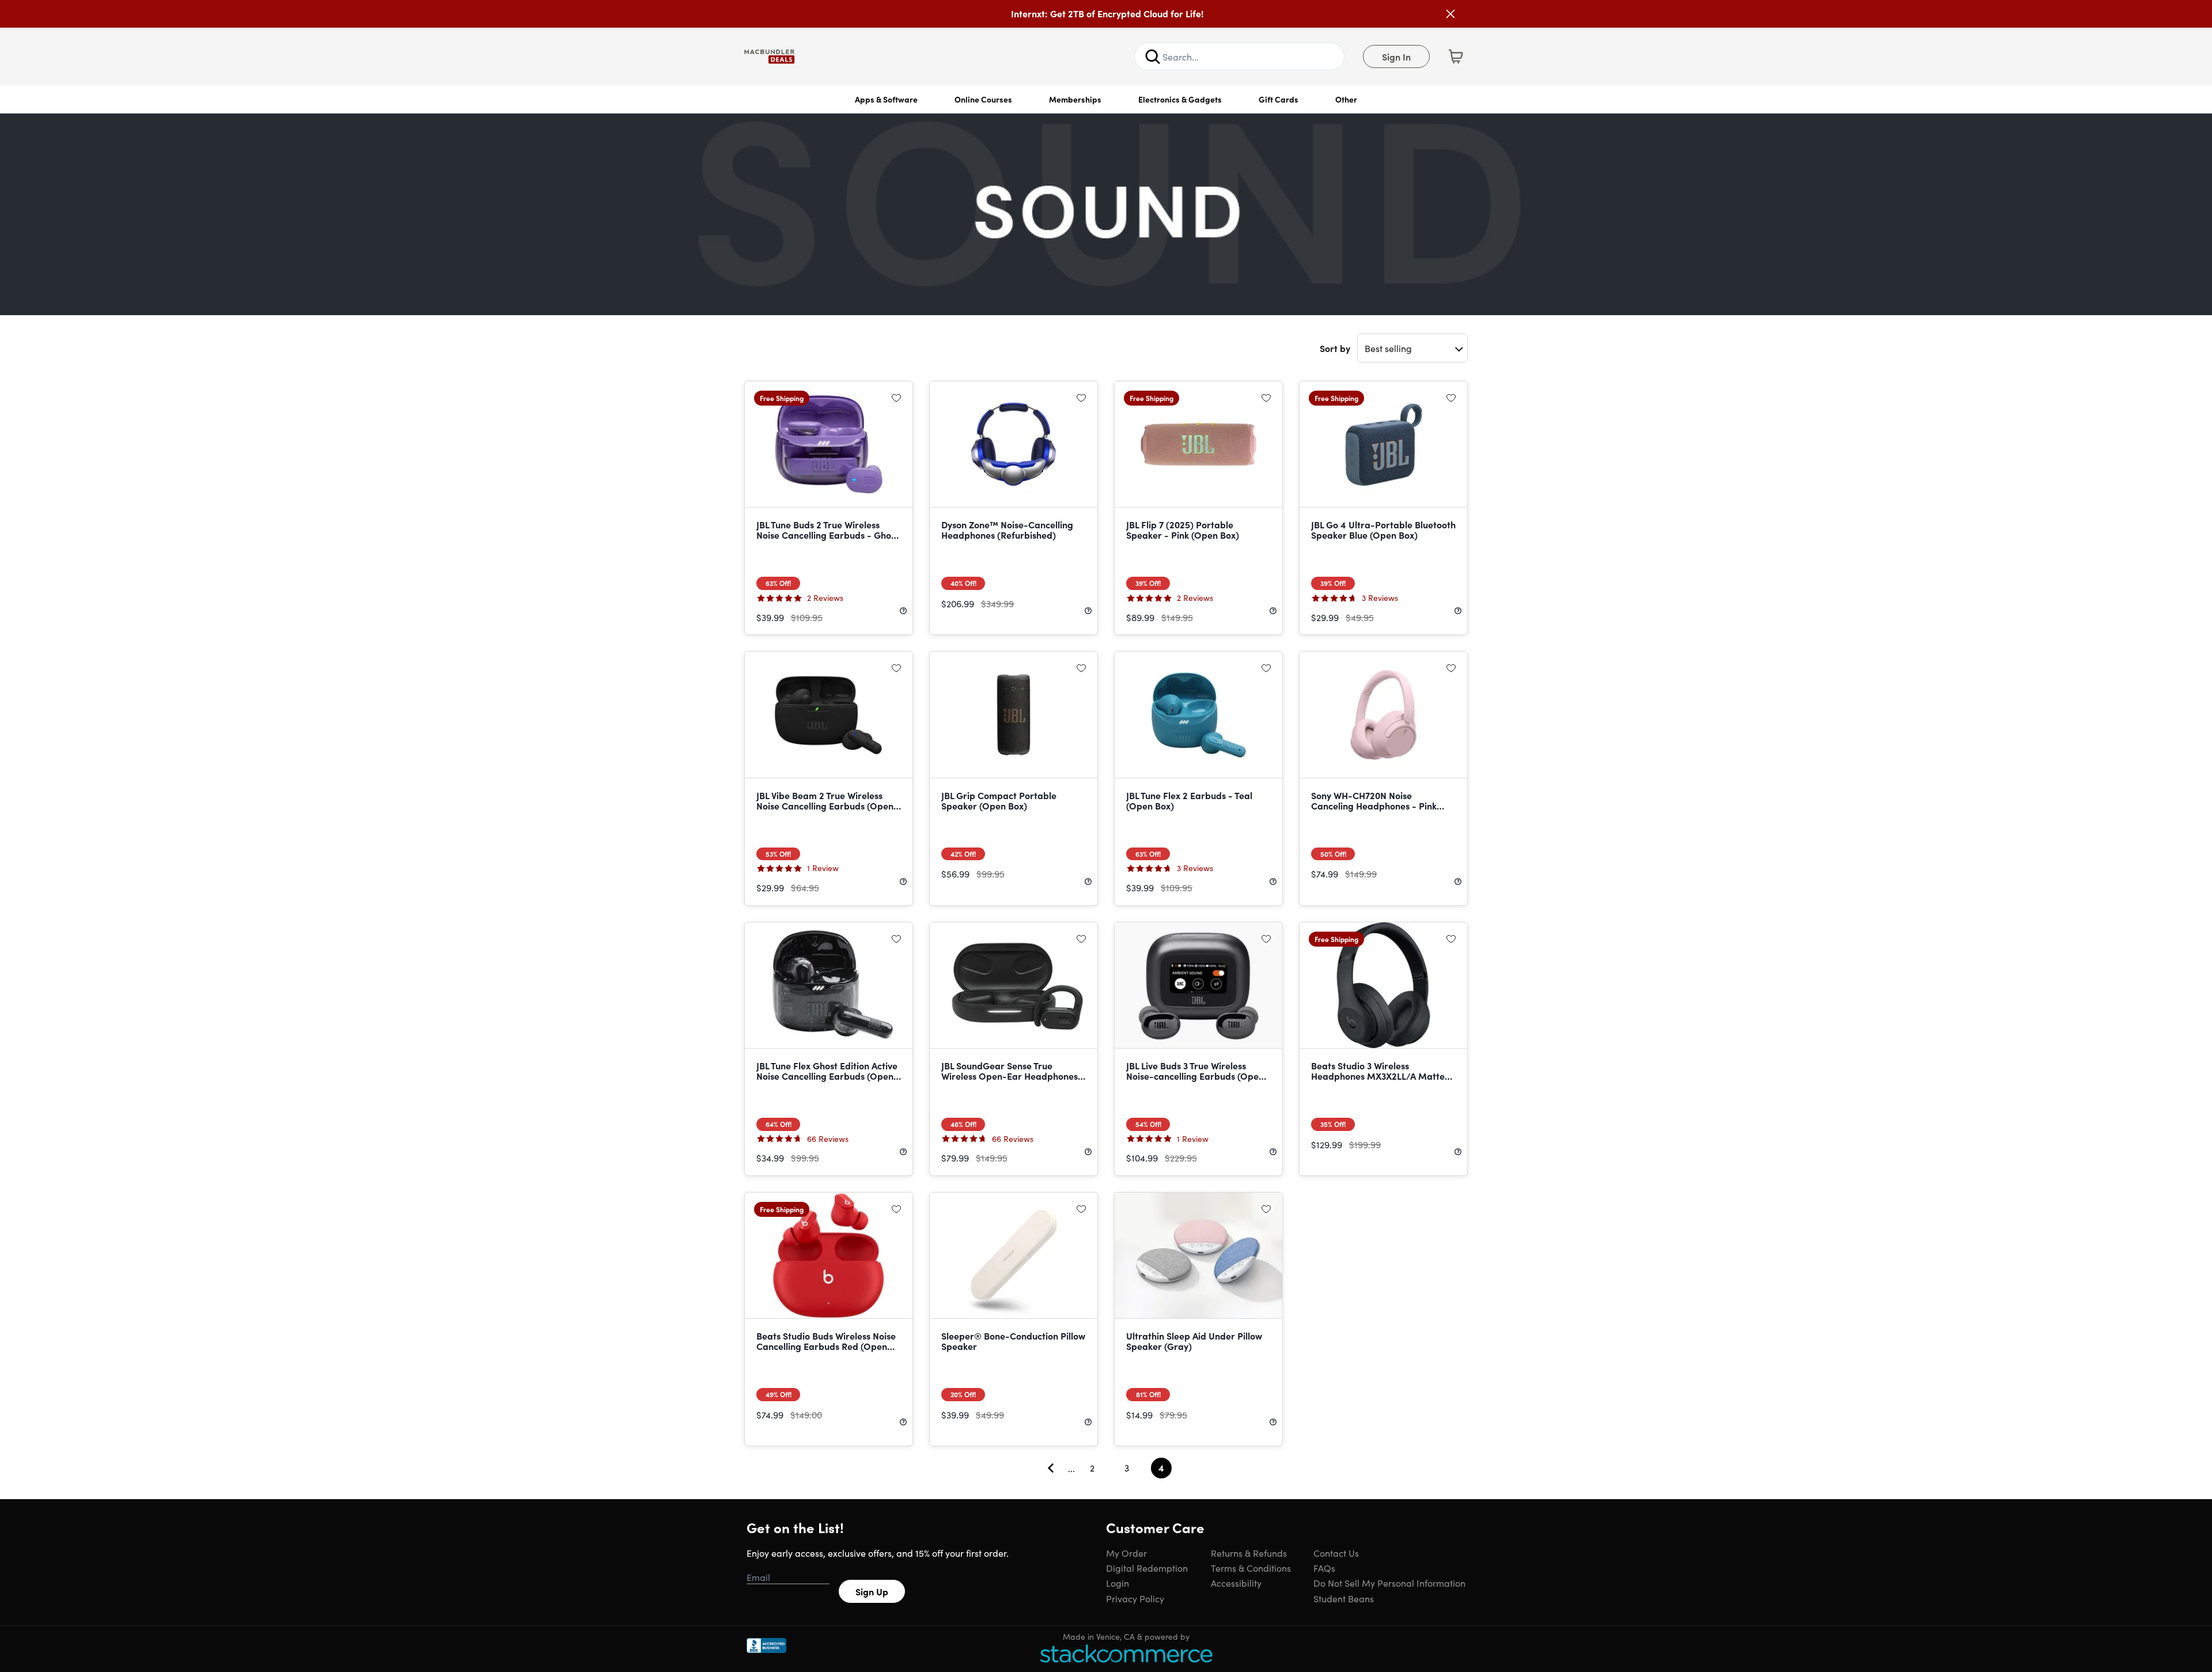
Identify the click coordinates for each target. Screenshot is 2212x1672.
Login (1118, 1583)
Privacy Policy (1135, 1598)
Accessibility (1236, 1583)
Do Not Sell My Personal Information (1389, 1583)
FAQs (1324, 1568)
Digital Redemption (1147, 1568)
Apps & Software (886, 99)
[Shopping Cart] (1456, 56)
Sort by (1335, 348)
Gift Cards (1279, 99)
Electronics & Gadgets (1180, 99)
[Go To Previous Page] (1051, 1468)
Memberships (1075, 99)
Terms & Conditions (1251, 1568)
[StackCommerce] (1126, 1653)
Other (1346, 99)
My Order (1126, 1553)
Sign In (1396, 56)
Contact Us (1336, 1553)
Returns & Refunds (1249, 1553)
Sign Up (872, 1591)
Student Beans (1344, 1598)
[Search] (1153, 56)
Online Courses (983, 99)
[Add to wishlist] (896, 398)
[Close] (1450, 14)
